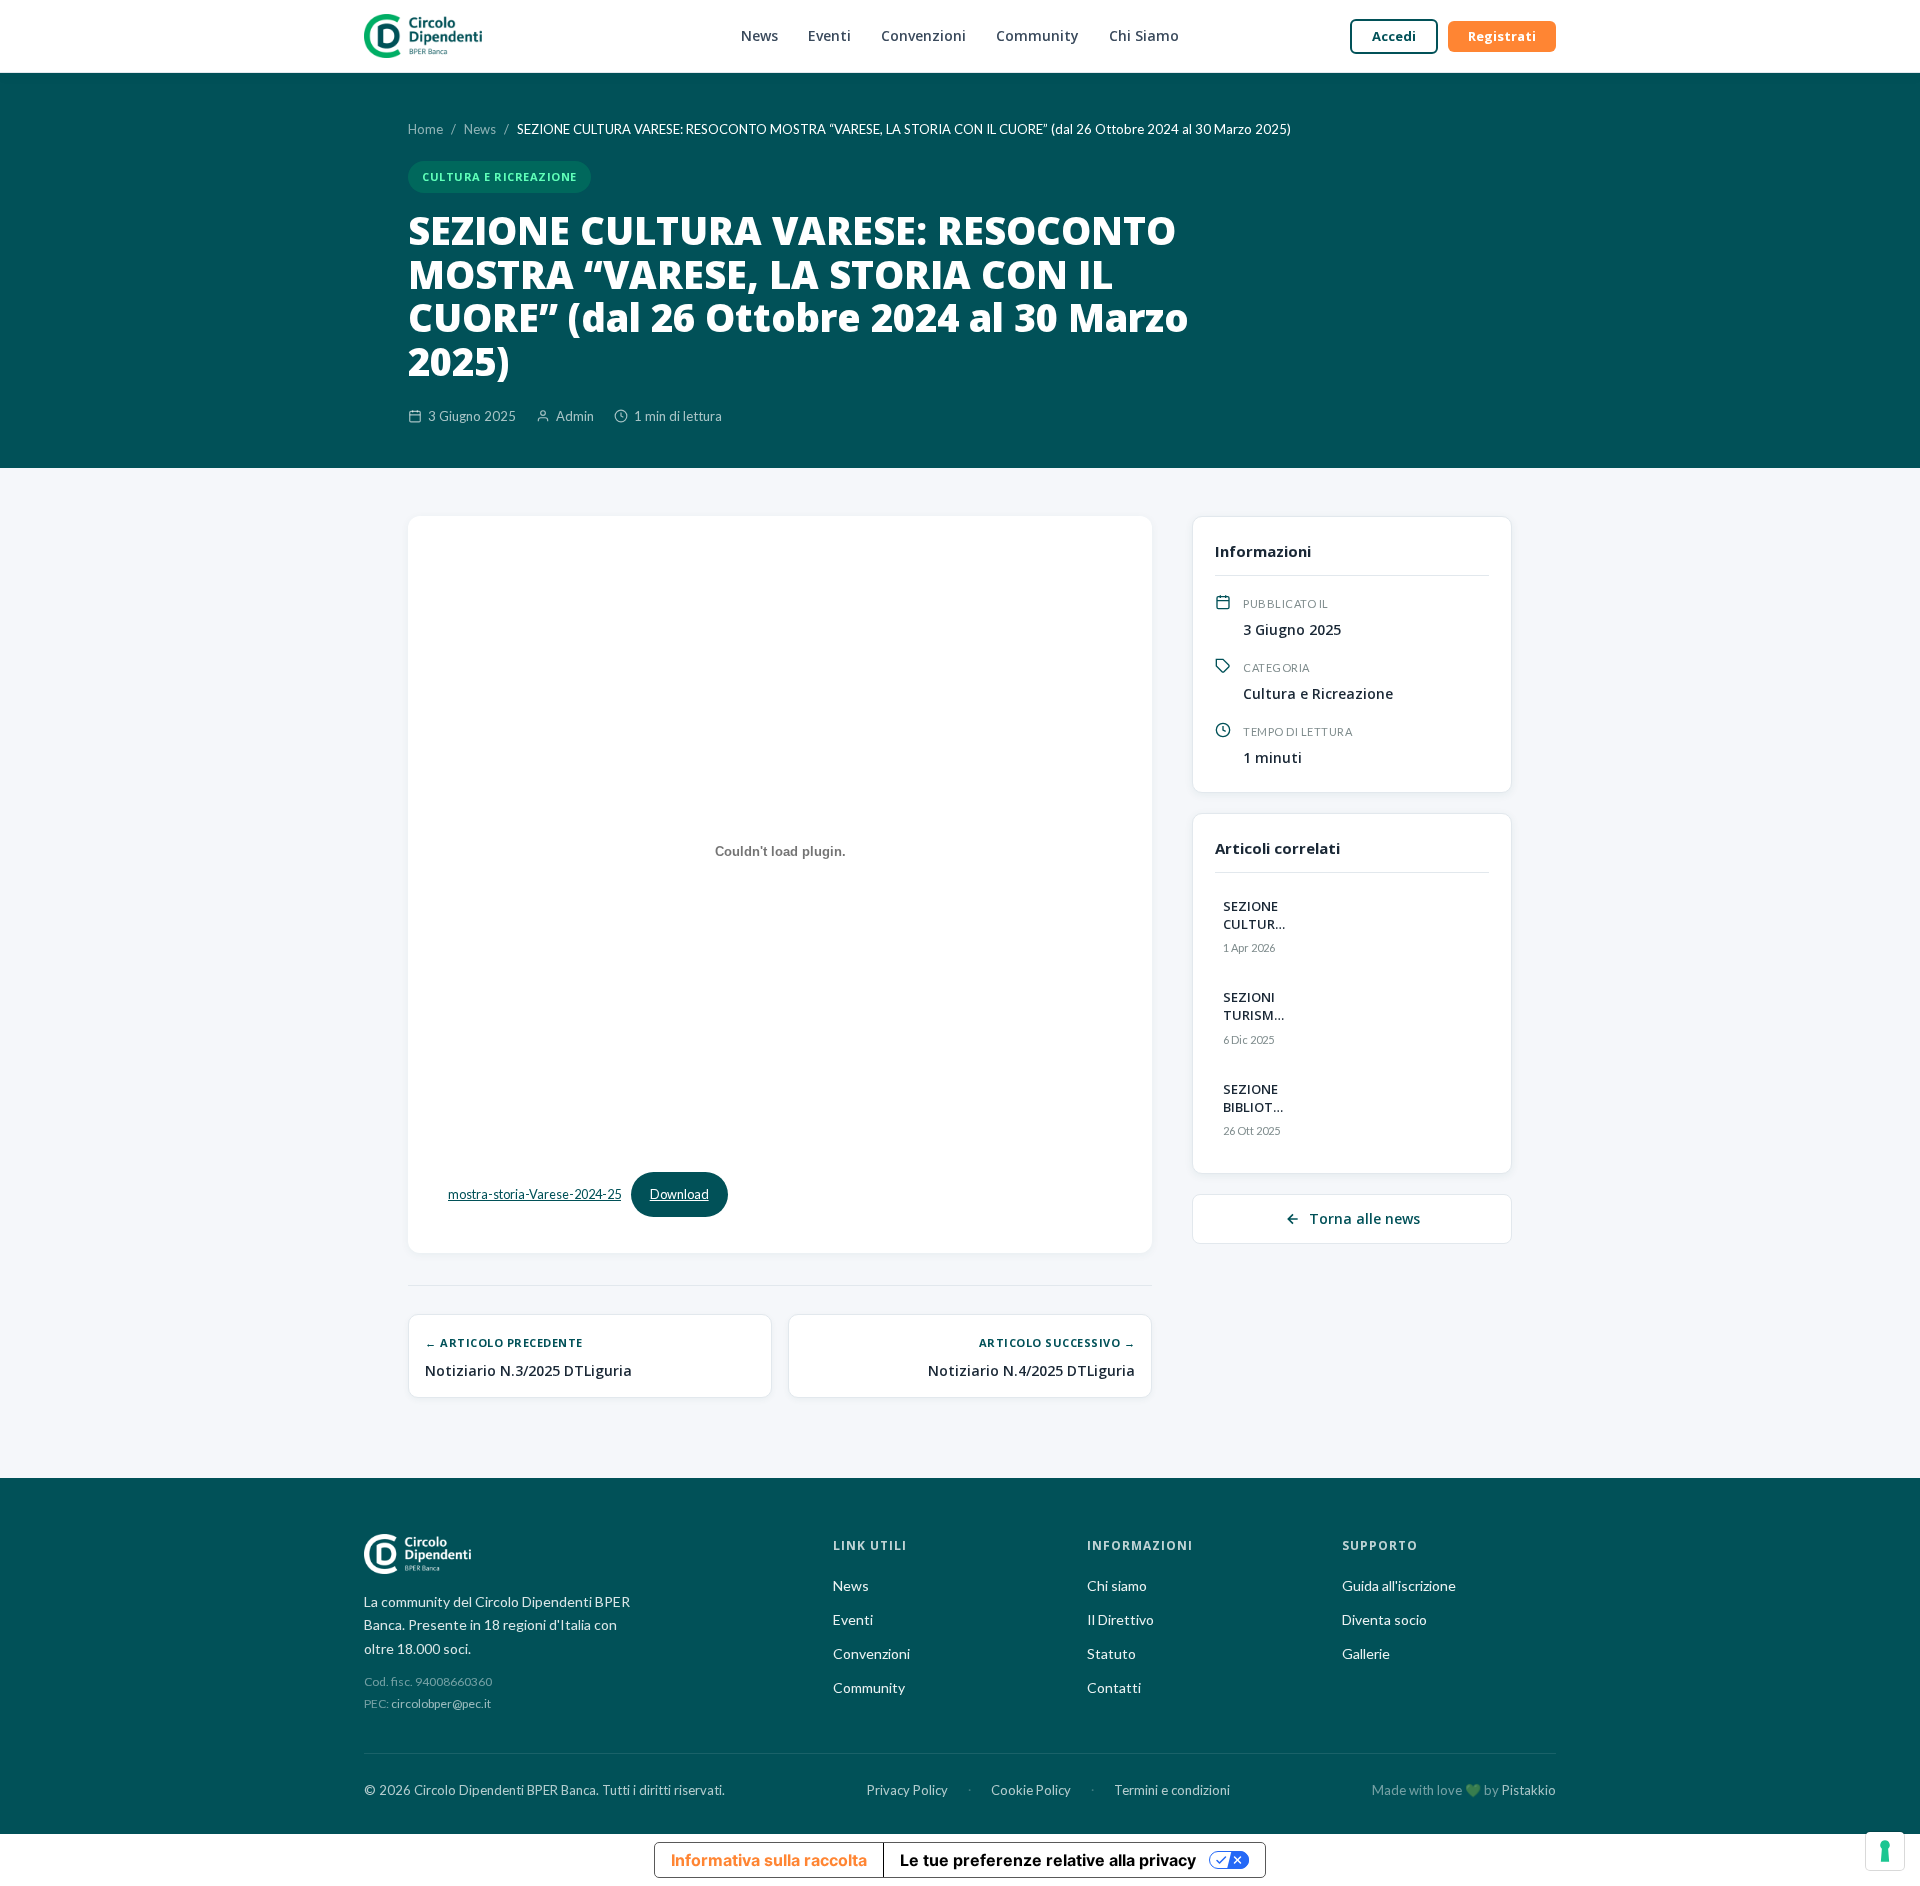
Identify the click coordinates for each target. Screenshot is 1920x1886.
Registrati (1502, 36)
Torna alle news (1364, 1218)
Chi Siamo (1144, 35)
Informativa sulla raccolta (769, 1860)
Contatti (1114, 1687)
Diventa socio (1384, 1619)
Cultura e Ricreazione (499, 176)
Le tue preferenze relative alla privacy (1048, 1860)
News (759, 35)
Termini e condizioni (1172, 1790)
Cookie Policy (1031, 1790)
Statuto (1111, 1653)
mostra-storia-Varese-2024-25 (534, 1194)
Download (679, 1194)
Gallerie (1366, 1653)
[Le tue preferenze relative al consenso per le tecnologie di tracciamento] (1885, 1851)
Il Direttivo (1120, 1619)
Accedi (1394, 36)
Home (425, 129)
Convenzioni (923, 35)
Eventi (829, 35)
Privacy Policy (907, 1790)
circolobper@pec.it (441, 1703)
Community (1037, 35)
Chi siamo (1117, 1585)
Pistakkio (1529, 1790)
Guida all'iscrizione (1399, 1585)
